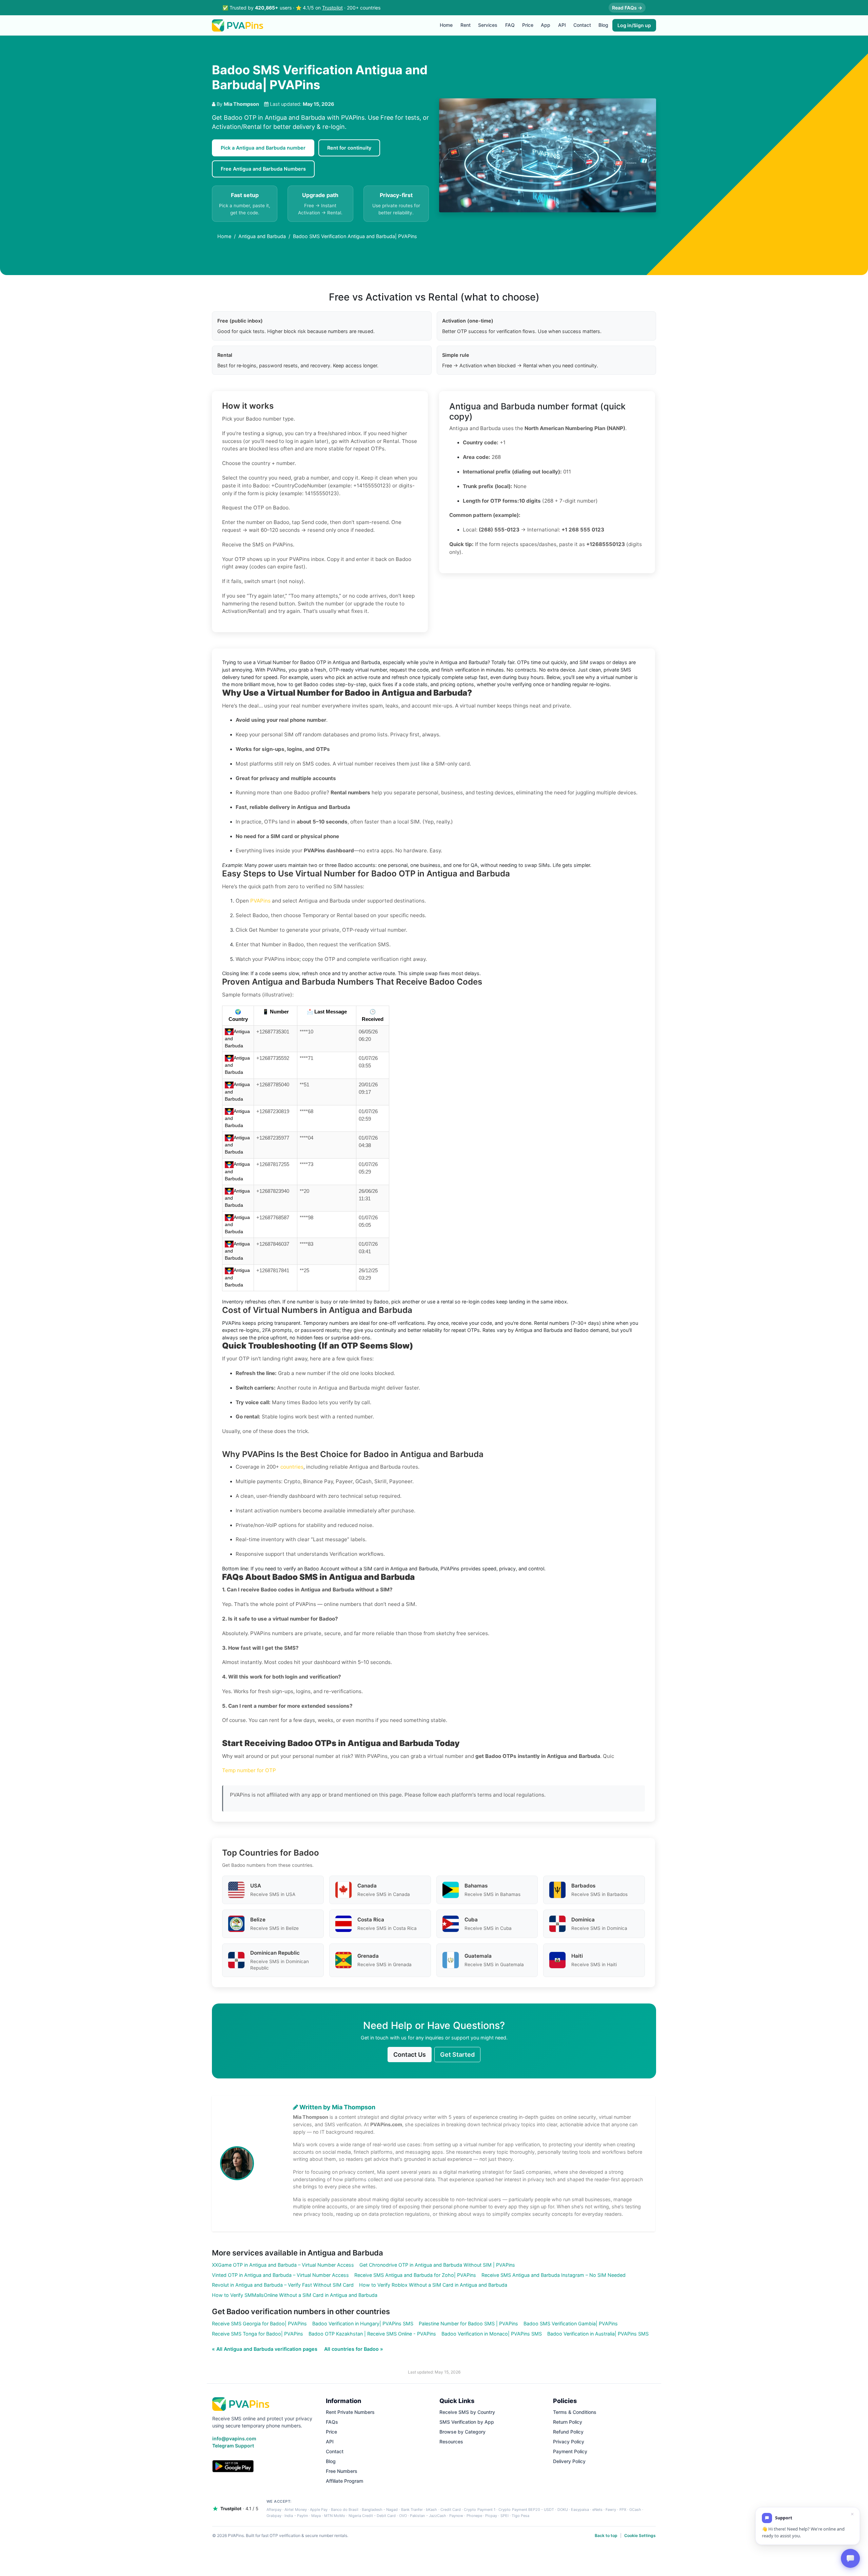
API (562, 25)
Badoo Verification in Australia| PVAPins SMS (598, 2334)
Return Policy (568, 2422)
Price (528, 25)
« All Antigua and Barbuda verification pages (265, 2349)
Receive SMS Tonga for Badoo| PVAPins (258, 2334)
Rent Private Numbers (350, 2412)
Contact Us (410, 2055)
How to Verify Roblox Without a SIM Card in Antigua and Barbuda (433, 2285)
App (546, 25)
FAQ (510, 25)
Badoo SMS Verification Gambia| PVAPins (571, 2323)
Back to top (606, 2535)
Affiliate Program (344, 2481)
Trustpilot (332, 8)
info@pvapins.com (234, 2438)
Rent (466, 25)
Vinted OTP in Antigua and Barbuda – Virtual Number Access (280, 2275)
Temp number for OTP (249, 1770)
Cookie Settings (640, 2535)
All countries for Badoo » (354, 2349)
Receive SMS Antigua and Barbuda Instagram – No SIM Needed (554, 2275)
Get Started (457, 2055)
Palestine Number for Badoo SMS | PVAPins (468, 2323)
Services (488, 25)
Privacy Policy (569, 2442)
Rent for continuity (349, 148)
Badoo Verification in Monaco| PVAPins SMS (492, 2334)
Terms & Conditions (575, 2412)
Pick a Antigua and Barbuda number (263, 148)
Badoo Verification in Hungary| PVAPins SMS (363, 2323)
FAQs (332, 2422)
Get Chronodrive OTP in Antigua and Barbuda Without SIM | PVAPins (437, 2265)
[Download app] (233, 2466)
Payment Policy (570, 2451)
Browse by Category (462, 2432)
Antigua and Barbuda (262, 236)
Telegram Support (233, 2446)
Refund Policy (568, 2432)
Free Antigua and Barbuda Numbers (263, 169)
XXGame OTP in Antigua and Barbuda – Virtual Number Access (283, 2265)
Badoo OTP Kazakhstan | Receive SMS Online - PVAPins (372, 2334)
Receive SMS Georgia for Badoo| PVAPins (259, 2323)
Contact (582, 25)
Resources (451, 2442)
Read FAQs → (627, 8)
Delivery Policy (569, 2461)
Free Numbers (342, 2471)
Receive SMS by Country (467, 2412)
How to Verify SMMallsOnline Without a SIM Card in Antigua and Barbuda (295, 2295)
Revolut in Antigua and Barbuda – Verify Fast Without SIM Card (283, 2285)
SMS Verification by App (467, 2422)
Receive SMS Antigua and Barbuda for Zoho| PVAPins (415, 2275)
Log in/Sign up (634, 25)
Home (446, 25)
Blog (603, 25)
